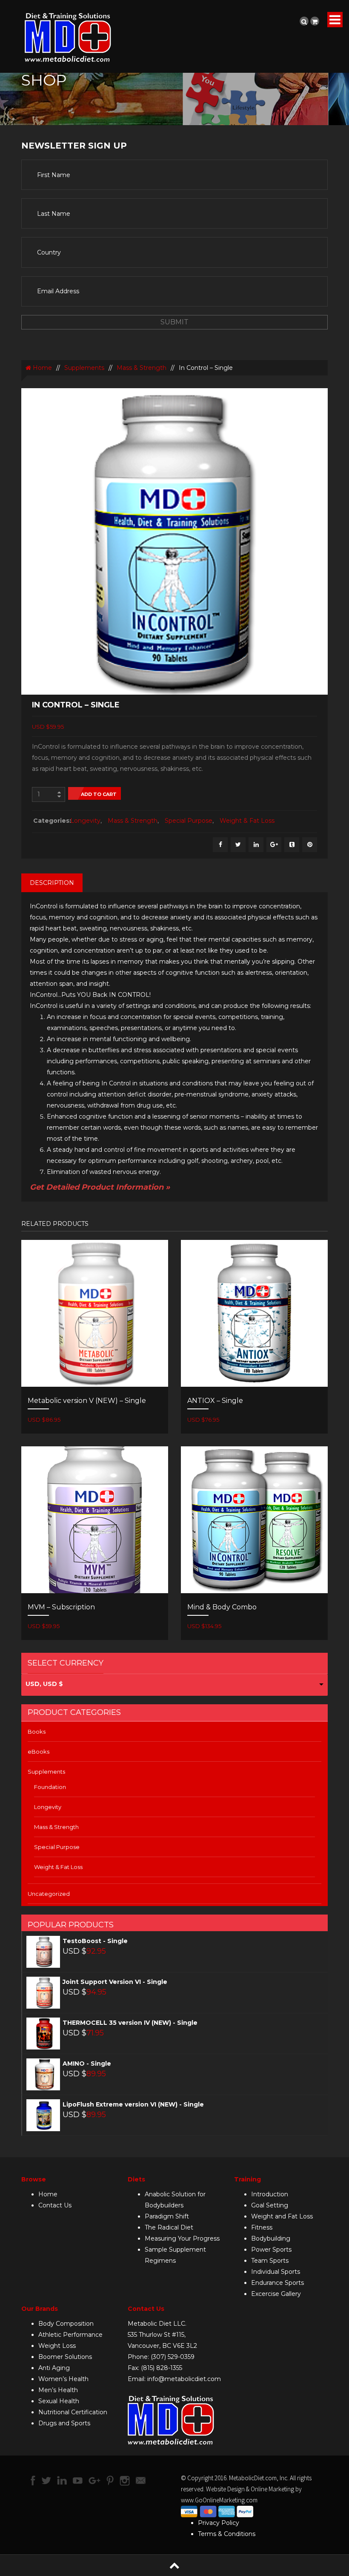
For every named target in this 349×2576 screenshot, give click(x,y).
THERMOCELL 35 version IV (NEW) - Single (130, 2023)
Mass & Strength (142, 368)
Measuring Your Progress (182, 2238)
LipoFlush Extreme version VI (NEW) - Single (133, 2104)
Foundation (50, 1787)
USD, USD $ (44, 1684)
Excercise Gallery (276, 2294)
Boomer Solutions (65, 2357)
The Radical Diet (169, 2227)
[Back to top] (174, 2565)
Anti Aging (54, 2368)
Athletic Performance (70, 2335)
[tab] (52, 883)
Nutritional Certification (73, 2412)
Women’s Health (63, 2379)
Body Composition (66, 2324)
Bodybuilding (271, 2238)
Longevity (85, 821)
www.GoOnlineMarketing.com (219, 2500)
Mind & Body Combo (222, 1607)
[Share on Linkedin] (256, 845)
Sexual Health (59, 2401)
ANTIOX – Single (215, 1401)
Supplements (84, 368)
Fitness (262, 2227)
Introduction (270, 2194)
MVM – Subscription (61, 1607)
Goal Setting (270, 2205)
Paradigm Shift (167, 2216)
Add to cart (99, 794)
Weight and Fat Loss (282, 2216)
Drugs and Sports (64, 2423)
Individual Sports (276, 2272)
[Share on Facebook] (220, 845)
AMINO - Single (87, 2064)
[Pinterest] (310, 845)
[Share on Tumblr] (292, 845)
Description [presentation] (52, 883)
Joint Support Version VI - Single (115, 1982)
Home (41, 368)
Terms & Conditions (227, 2534)
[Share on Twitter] (238, 845)
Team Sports (270, 2261)
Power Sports (271, 2250)
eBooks (39, 1752)
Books (37, 1732)
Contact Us (55, 2205)
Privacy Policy (219, 2523)
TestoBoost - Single (95, 1941)
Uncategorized (49, 1894)
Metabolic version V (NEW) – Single (87, 1401)
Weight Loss (57, 2346)
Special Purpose (189, 821)
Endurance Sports (277, 2283)
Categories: (50, 821)
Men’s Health (58, 2390)
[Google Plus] (274, 845)
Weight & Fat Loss (247, 821)
